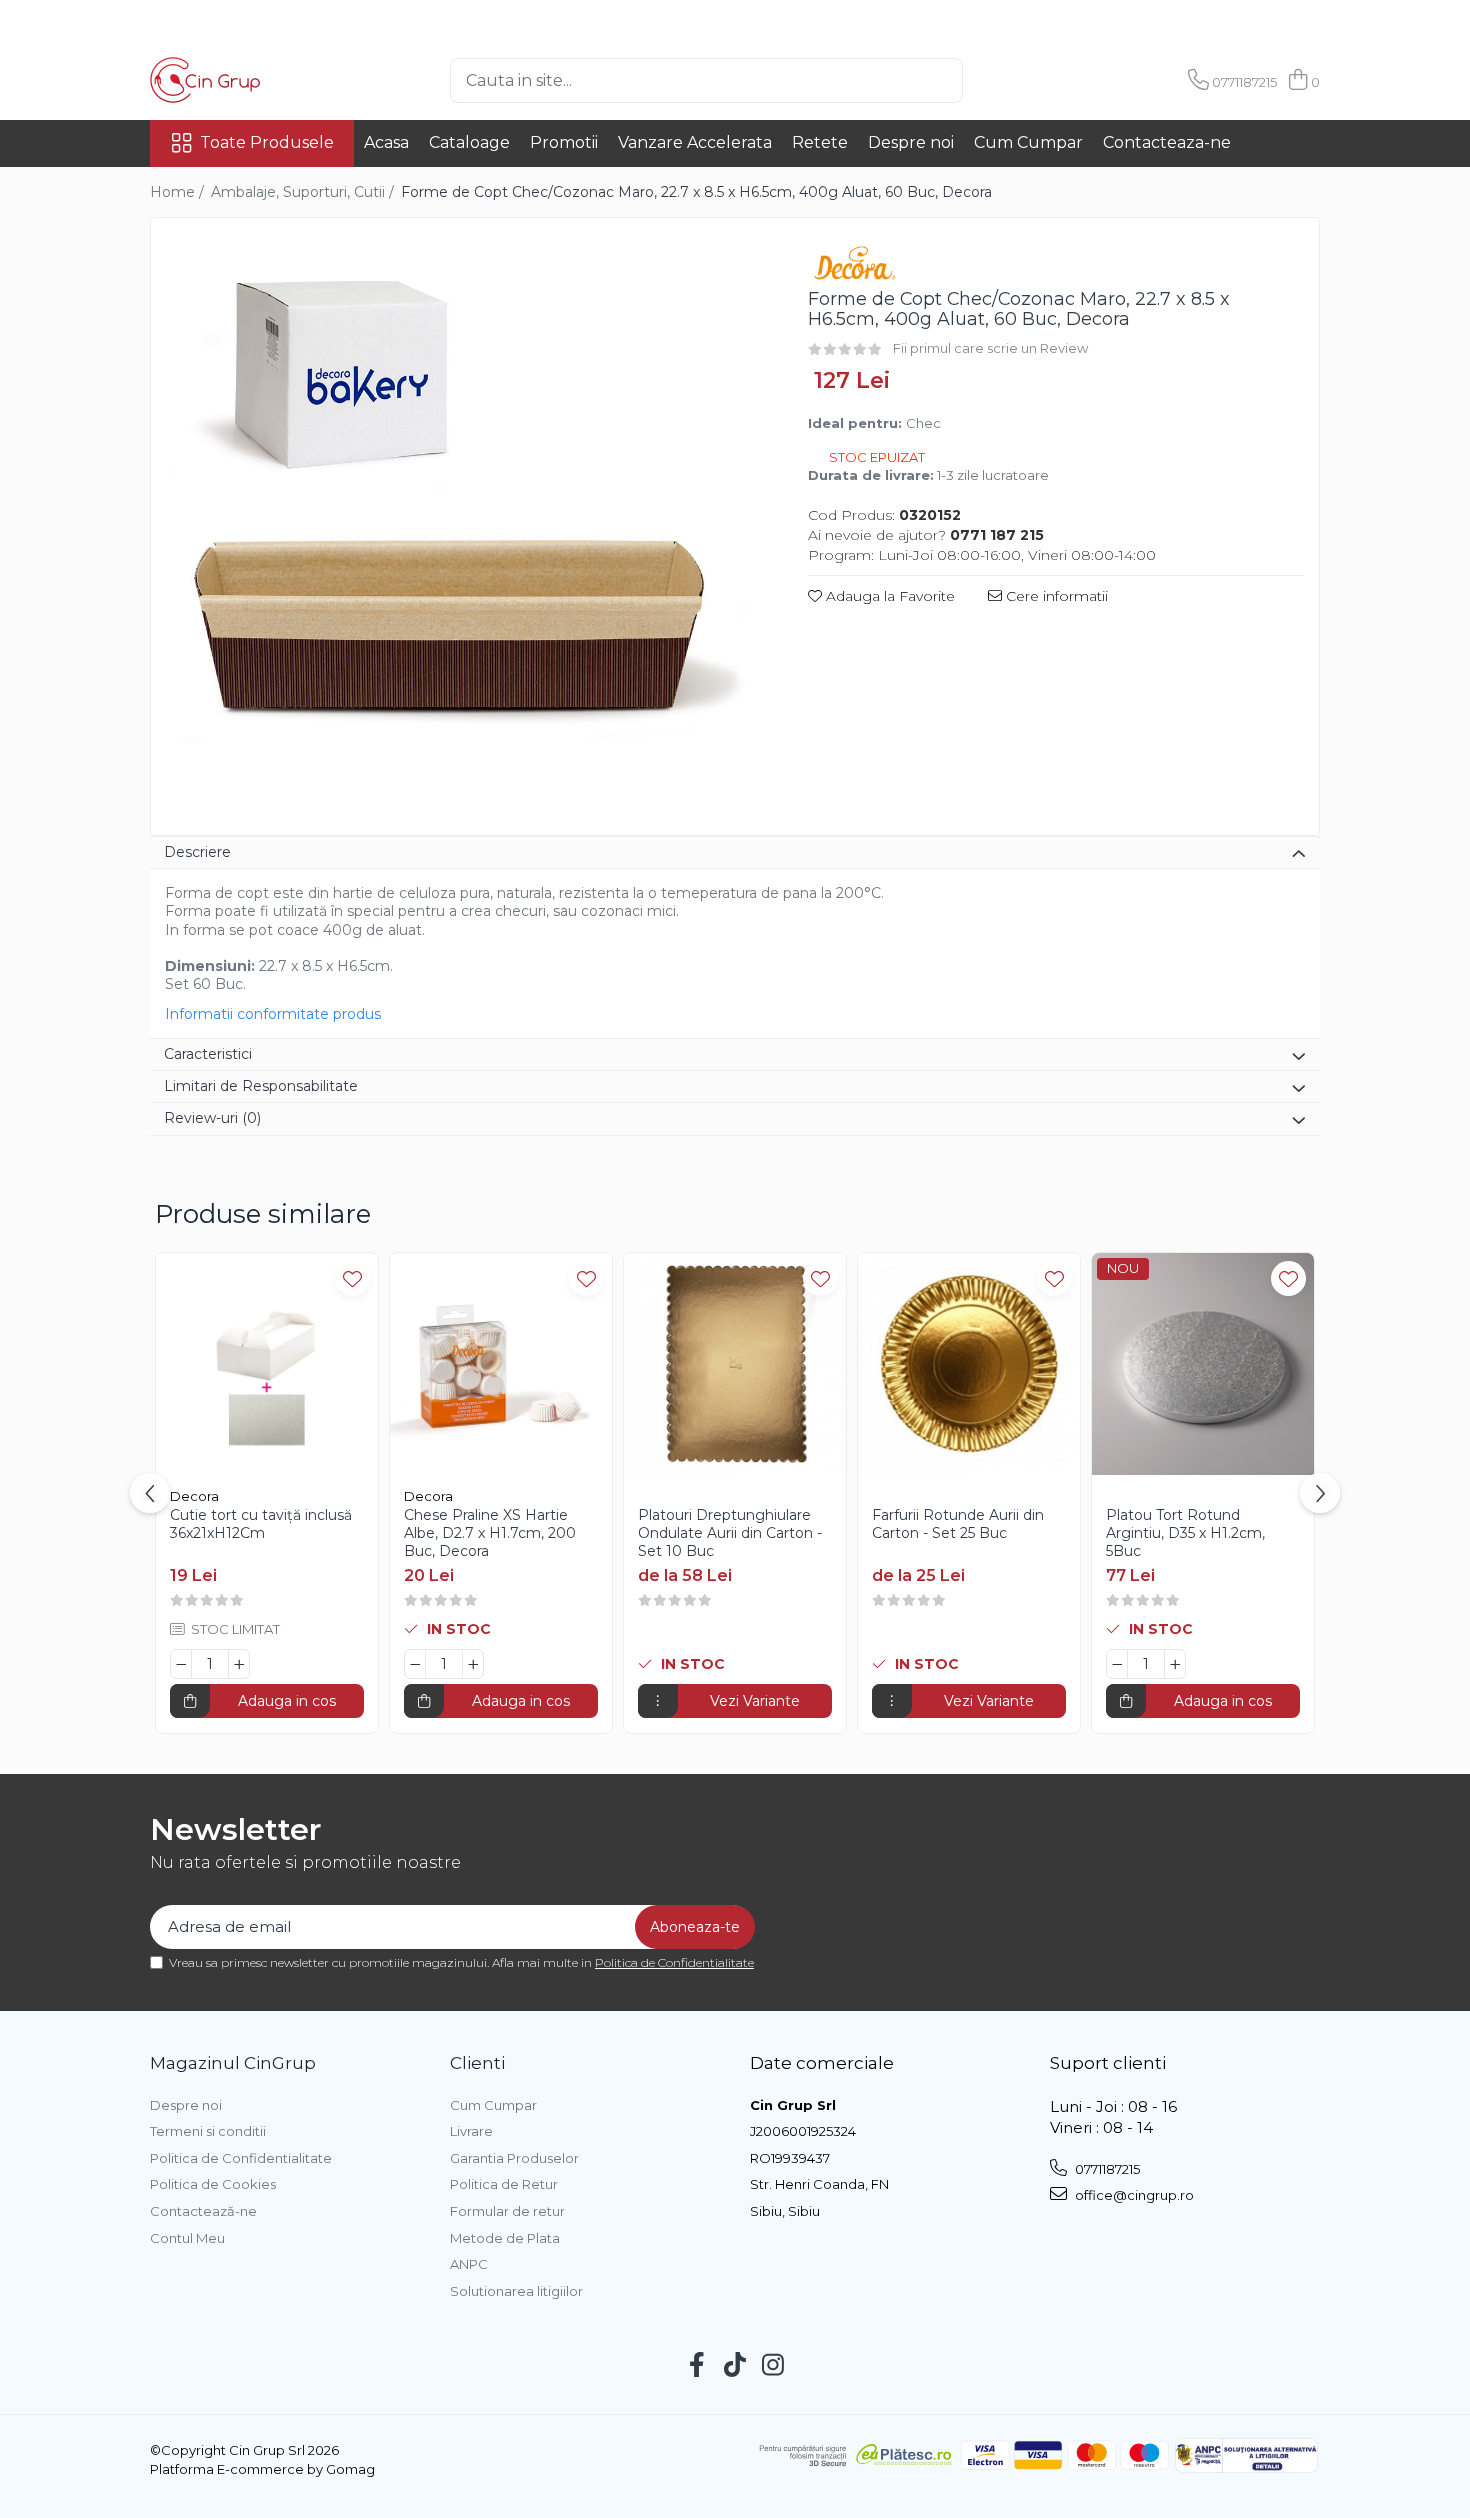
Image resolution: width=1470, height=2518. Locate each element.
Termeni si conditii (208, 2131)
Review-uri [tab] (212, 1118)
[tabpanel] (462, 529)
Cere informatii (1055, 596)
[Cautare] (996, 80)
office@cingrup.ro (1133, 2195)
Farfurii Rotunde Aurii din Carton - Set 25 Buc (958, 1524)
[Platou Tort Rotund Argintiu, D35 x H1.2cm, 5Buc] (1203, 1364)
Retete (820, 142)
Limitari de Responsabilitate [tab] (261, 1086)
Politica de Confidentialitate (674, 1962)
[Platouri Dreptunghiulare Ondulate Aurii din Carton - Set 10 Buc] (735, 1364)
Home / (179, 192)
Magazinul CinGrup (233, 2063)
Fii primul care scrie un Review (990, 348)
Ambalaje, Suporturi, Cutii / (304, 192)
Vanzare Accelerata (695, 142)
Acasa (386, 142)
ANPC (469, 2264)
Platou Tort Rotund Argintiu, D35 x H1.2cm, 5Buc (1185, 1533)
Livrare (471, 2131)
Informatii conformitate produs (273, 1014)
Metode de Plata (505, 2238)
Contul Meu (187, 2238)
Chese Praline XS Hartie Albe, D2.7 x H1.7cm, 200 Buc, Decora (490, 1533)
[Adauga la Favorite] (352, 1278)
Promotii (564, 142)
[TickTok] (735, 2366)
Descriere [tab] (197, 852)
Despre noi (911, 142)
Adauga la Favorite (888, 596)
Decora (194, 1496)
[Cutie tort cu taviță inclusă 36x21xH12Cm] (267, 1364)
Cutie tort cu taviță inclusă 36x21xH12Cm (261, 1524)
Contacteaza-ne (1167, 142)
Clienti (477, 2063)
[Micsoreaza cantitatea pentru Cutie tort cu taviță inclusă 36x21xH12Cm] (181, 1664)
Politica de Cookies (213, 2184)
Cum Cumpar (1028, 142)
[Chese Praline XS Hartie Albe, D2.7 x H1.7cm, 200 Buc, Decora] (501, 1364)
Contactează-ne (203, 2211)
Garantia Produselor (514, 2158)
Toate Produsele (267, 142)
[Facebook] (697, 2366)
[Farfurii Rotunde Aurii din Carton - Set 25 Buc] (969, 1364)
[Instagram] (773, 2366)
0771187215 (1106, 2169)
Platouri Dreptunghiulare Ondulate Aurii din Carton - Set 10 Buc (730, 1533)
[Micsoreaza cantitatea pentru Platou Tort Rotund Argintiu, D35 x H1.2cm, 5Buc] (1117, 1664)
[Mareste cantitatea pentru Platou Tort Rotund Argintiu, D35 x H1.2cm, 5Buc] (1175, 1664)
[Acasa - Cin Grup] (250, 80)
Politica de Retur (504, 2184)
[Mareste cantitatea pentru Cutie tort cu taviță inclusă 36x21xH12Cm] (239, 1664)
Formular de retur (507, 2211)
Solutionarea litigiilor (516, 2291)
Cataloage (469, 142)
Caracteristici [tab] (208, 1054)
